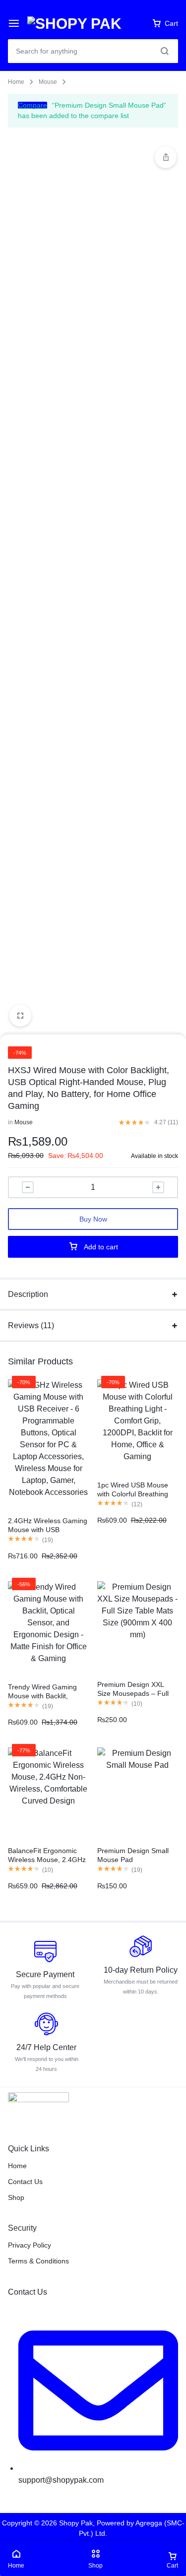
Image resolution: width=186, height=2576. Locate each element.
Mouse (48, 82)
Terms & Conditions (38, 2261)
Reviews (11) (31, 1325)
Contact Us (25, 2182)
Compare (32, 105)
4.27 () (166, 1122)
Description (28, 1294)
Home (16, 82)
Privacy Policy (30, 2245)
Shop (16, 2197)
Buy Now (93, 1219)
